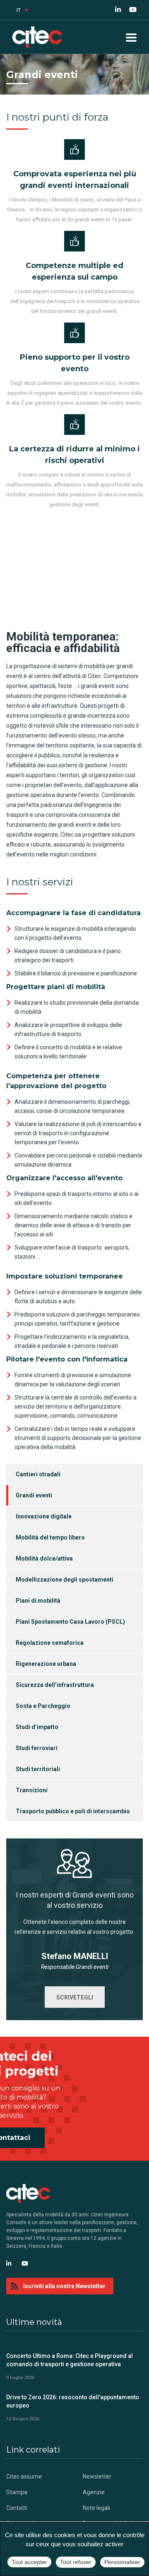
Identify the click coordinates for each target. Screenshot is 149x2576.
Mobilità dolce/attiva (44, 1558)
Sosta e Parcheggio (43, 1706)
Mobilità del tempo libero (50, 1537)
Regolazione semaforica (50, 1643)
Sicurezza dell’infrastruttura (55, 1685)
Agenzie (94, 2492)
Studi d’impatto (37, 1727)
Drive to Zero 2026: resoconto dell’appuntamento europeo (73, 2401)
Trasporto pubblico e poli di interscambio (73, 1811)
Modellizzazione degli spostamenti (65, 1580)
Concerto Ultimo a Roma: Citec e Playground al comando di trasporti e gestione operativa (70, 2360)
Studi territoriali (38, 1769)
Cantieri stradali (38, 1474)
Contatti (17, 2508)
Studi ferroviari (37, 1748)
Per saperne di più (74, 578)
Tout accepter (29, 2562)
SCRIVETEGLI (75, 1997)
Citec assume (24, 2476)
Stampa (17, 2492)
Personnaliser (122, 2562)
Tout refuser (76, 2562)
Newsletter (97, 2476)
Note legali (96, 2508)
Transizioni (32, 1790)
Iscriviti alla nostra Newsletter (64, 2286)
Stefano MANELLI (75, 1956)
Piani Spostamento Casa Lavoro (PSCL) (70, 1622)
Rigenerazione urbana (46, 1664)
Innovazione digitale (44, 1516)
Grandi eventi (34, 1495)
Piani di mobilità (38, 1601)
